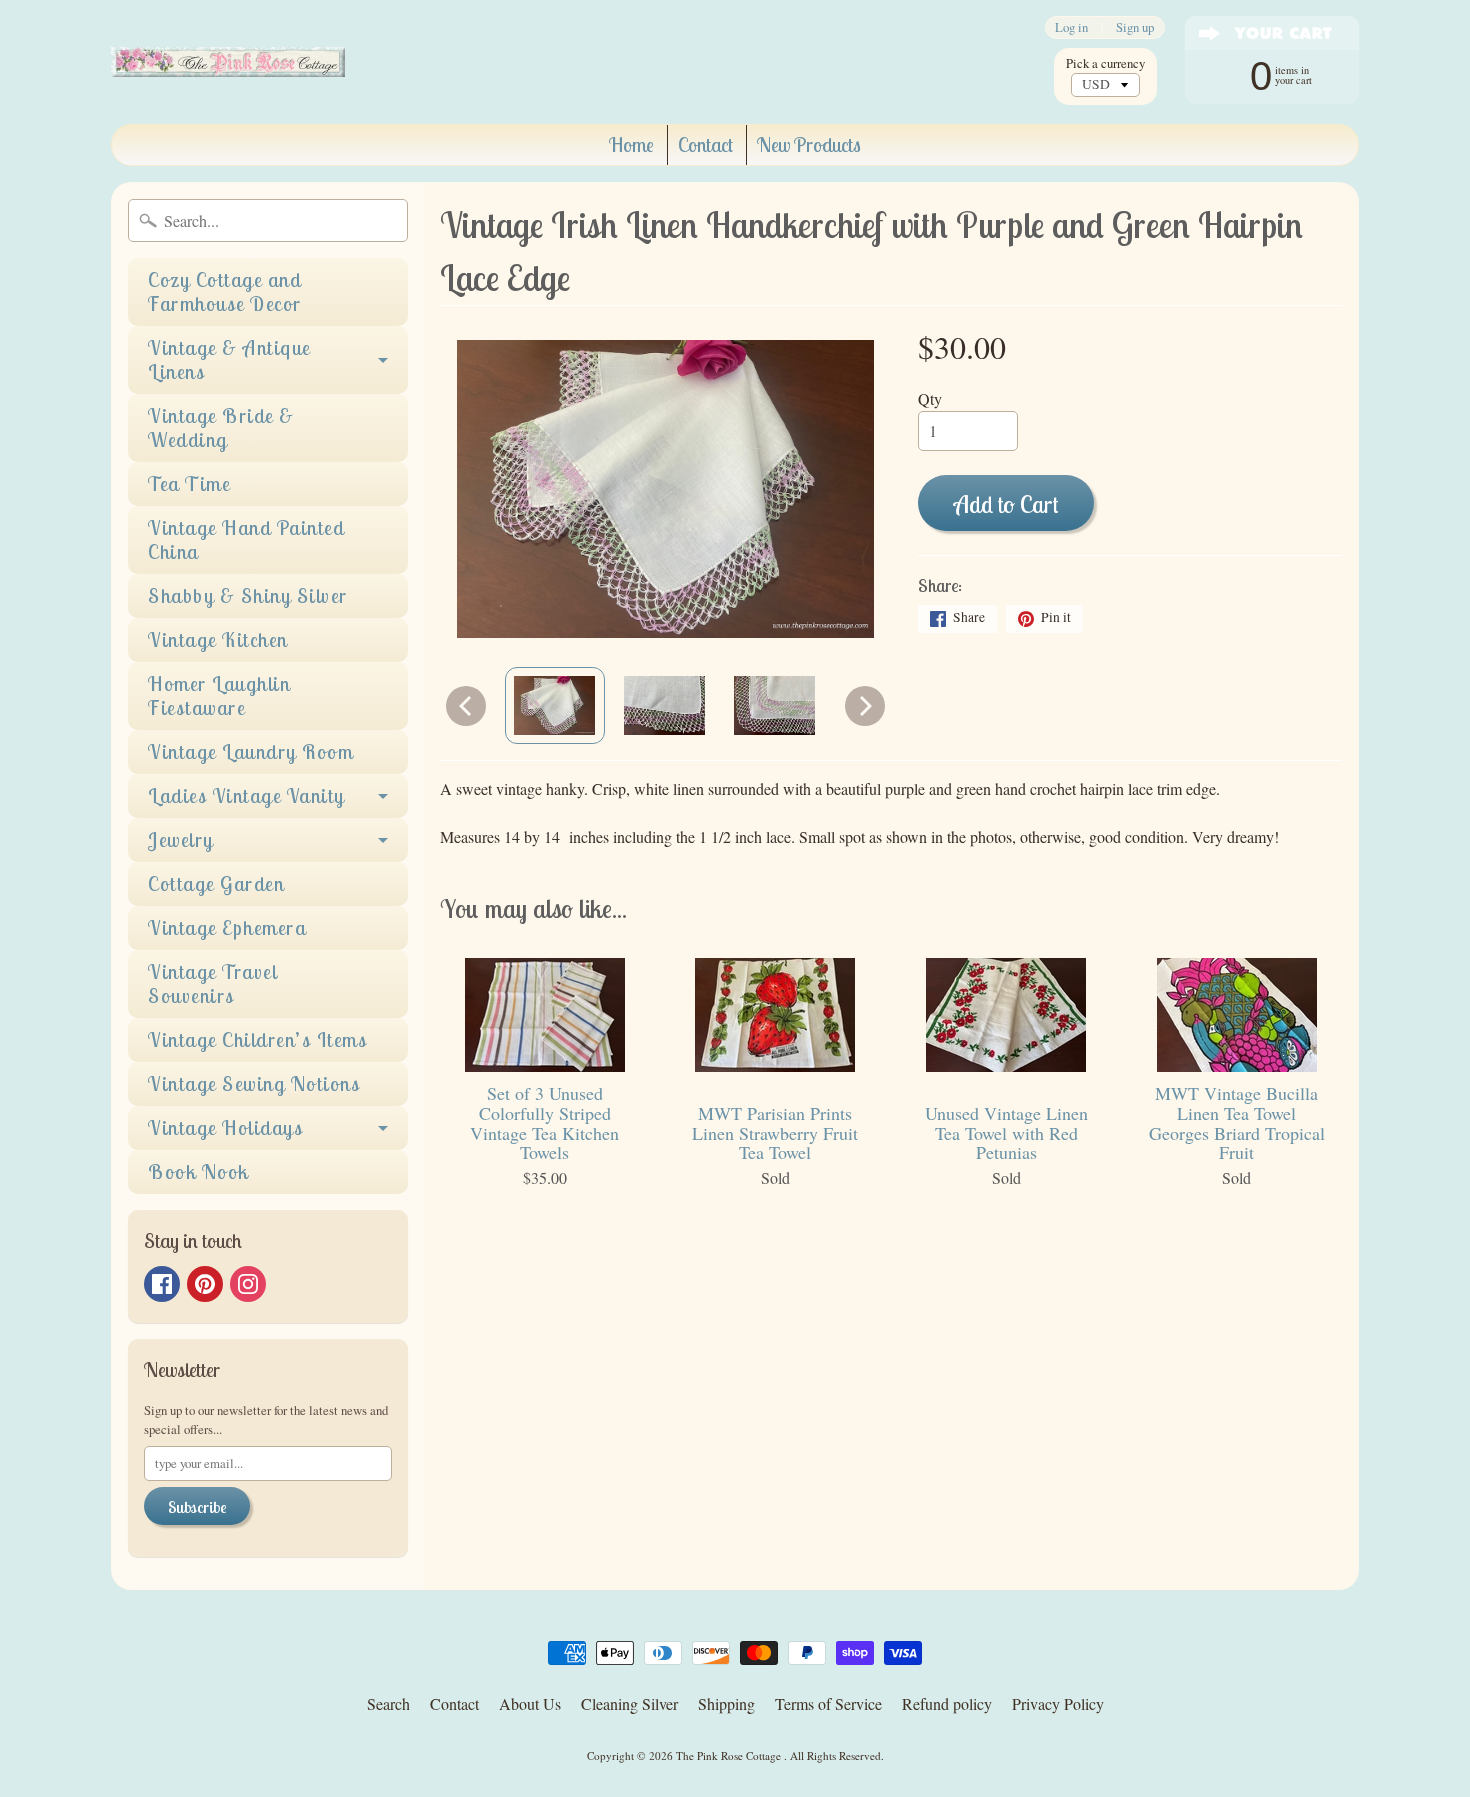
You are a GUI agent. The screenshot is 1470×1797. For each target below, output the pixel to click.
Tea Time (189, 483)
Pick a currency (1105, 63)
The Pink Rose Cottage (730, 1755)
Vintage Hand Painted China (246, 539)
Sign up (1135, 27)
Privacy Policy (1058, 1703)
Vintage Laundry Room (250, 751)
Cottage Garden (216, 883)
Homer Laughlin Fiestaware (219, 695)
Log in (1071, 27)
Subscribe (197, 1507)
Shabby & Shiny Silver (248, 595)
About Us (530, 1703)
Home (631, 144)
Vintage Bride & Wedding (221, 427)
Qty (930, 398)
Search (388, 1703)
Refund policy (947, 1703)
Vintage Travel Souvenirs (212, 983)
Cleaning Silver (629, 1703)
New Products (809, 144)
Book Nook (198, 1171)
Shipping (726, 1703)
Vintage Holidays (225, 1127)
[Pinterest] (205, 1284)
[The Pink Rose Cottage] (228, 62)
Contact (705, 144)
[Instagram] (248, 1284)
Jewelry (181, 839)
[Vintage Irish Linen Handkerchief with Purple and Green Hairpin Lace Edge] (555, 705)
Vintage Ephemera (227, 927)
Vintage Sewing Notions (254, 1083)
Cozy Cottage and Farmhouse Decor (225, 291)
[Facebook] (162, 1284)
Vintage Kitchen (218, 639)
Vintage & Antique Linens (229, 359)
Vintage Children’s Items (257, 1039)
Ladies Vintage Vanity (246, 795)
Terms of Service (828, 1703)
